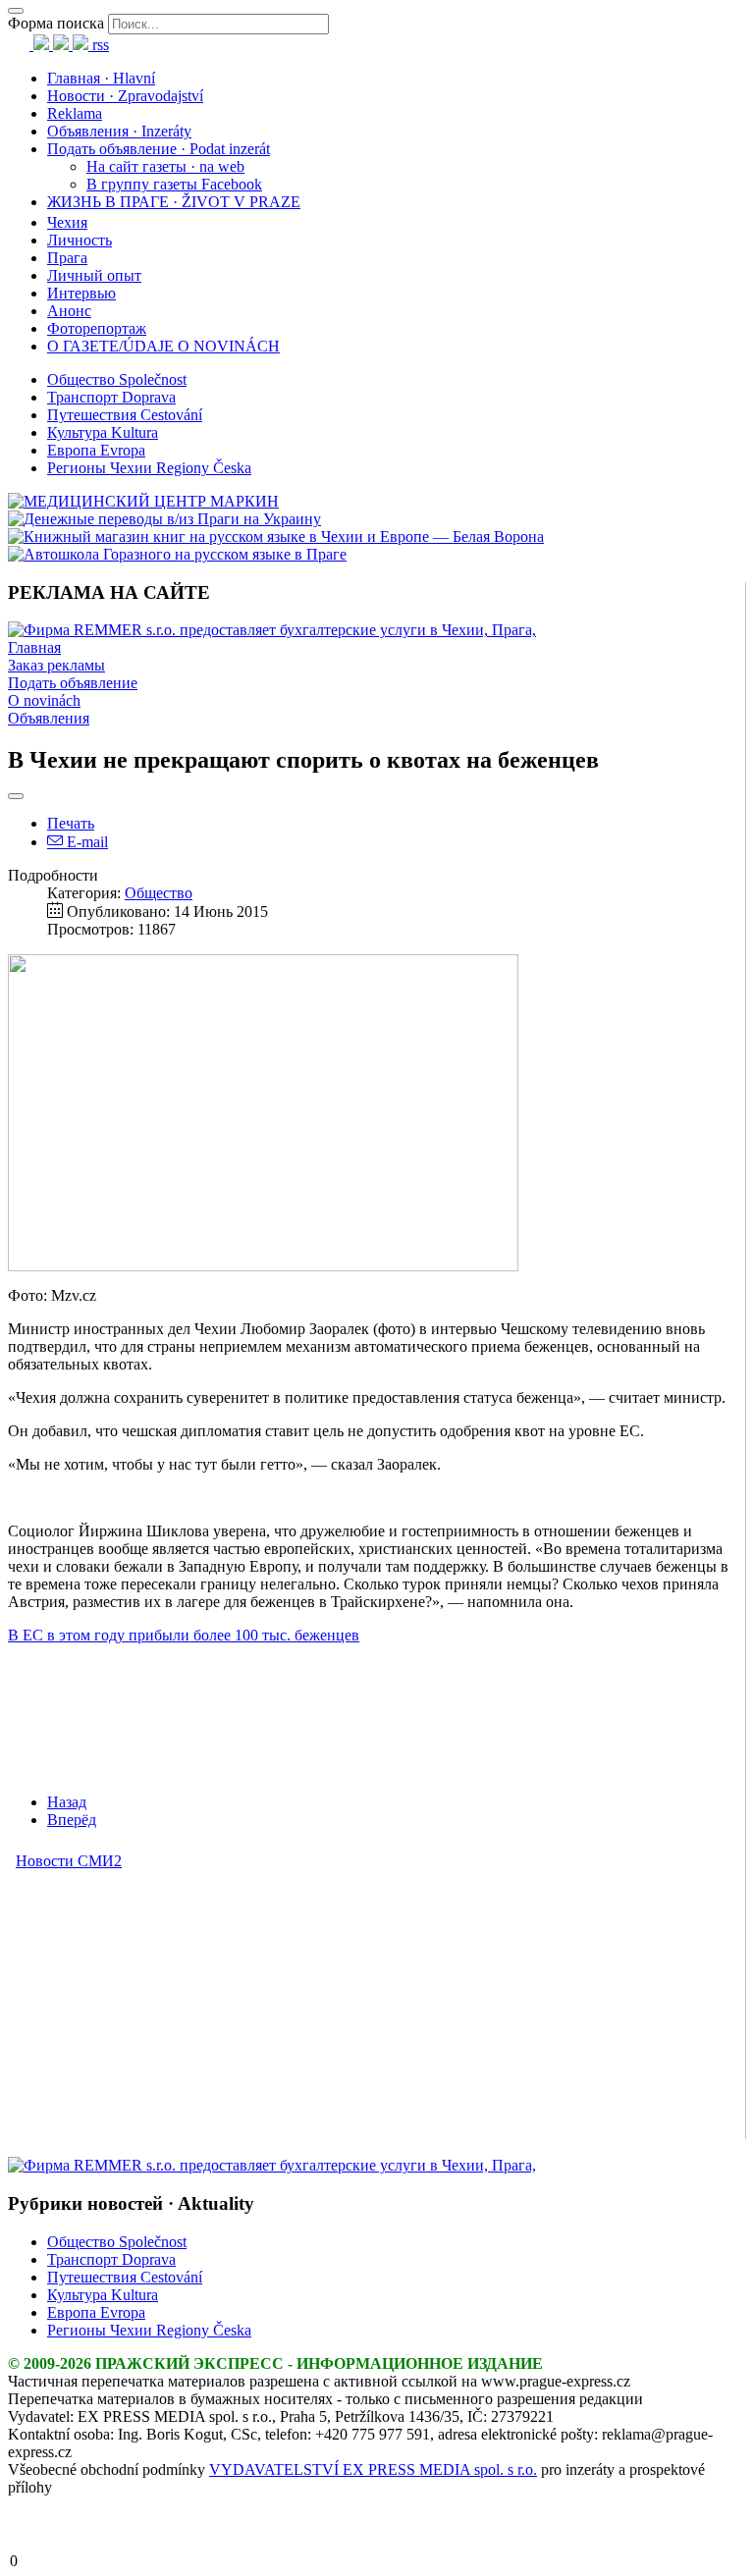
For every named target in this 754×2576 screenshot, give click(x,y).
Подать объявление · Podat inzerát (159, 149)
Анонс (69, 311)
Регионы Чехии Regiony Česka (149, 468)
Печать (71, 823)
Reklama (75, 113)
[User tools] (16, 796)
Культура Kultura (103, 432)
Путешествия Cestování (125, 415)
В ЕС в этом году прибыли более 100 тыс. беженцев (184, 1635)
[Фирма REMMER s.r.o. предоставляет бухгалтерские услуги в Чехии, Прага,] (272, 630)
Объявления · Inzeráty (119, 131)
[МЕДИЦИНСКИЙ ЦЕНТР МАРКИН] (143, 501)
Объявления (49, 718)
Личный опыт (94, 275)
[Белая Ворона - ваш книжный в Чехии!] (276, 537)
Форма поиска (56, 23)
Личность (80, 240)
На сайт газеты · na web (165, 166)
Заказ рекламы (56, 665)
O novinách (44, 700)
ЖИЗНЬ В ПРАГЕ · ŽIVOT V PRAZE (174, 202)
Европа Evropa (96, 450)
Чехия (67, 222)
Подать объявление (73, 683)
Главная (34, 647)
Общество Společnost (117, 379)
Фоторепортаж (97, 328)
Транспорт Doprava (111, 397)
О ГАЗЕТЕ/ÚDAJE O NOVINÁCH (163, 346)
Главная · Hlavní (101, 78)
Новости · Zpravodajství (125, 96)
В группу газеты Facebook (174, 184)
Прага (67, 258)
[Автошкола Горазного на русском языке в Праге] (177, 554)
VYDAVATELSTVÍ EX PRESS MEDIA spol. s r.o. (373, 2469)
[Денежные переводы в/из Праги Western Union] (164, 519)
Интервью (81, 293)
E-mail (85, 842)
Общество (159, 893)
